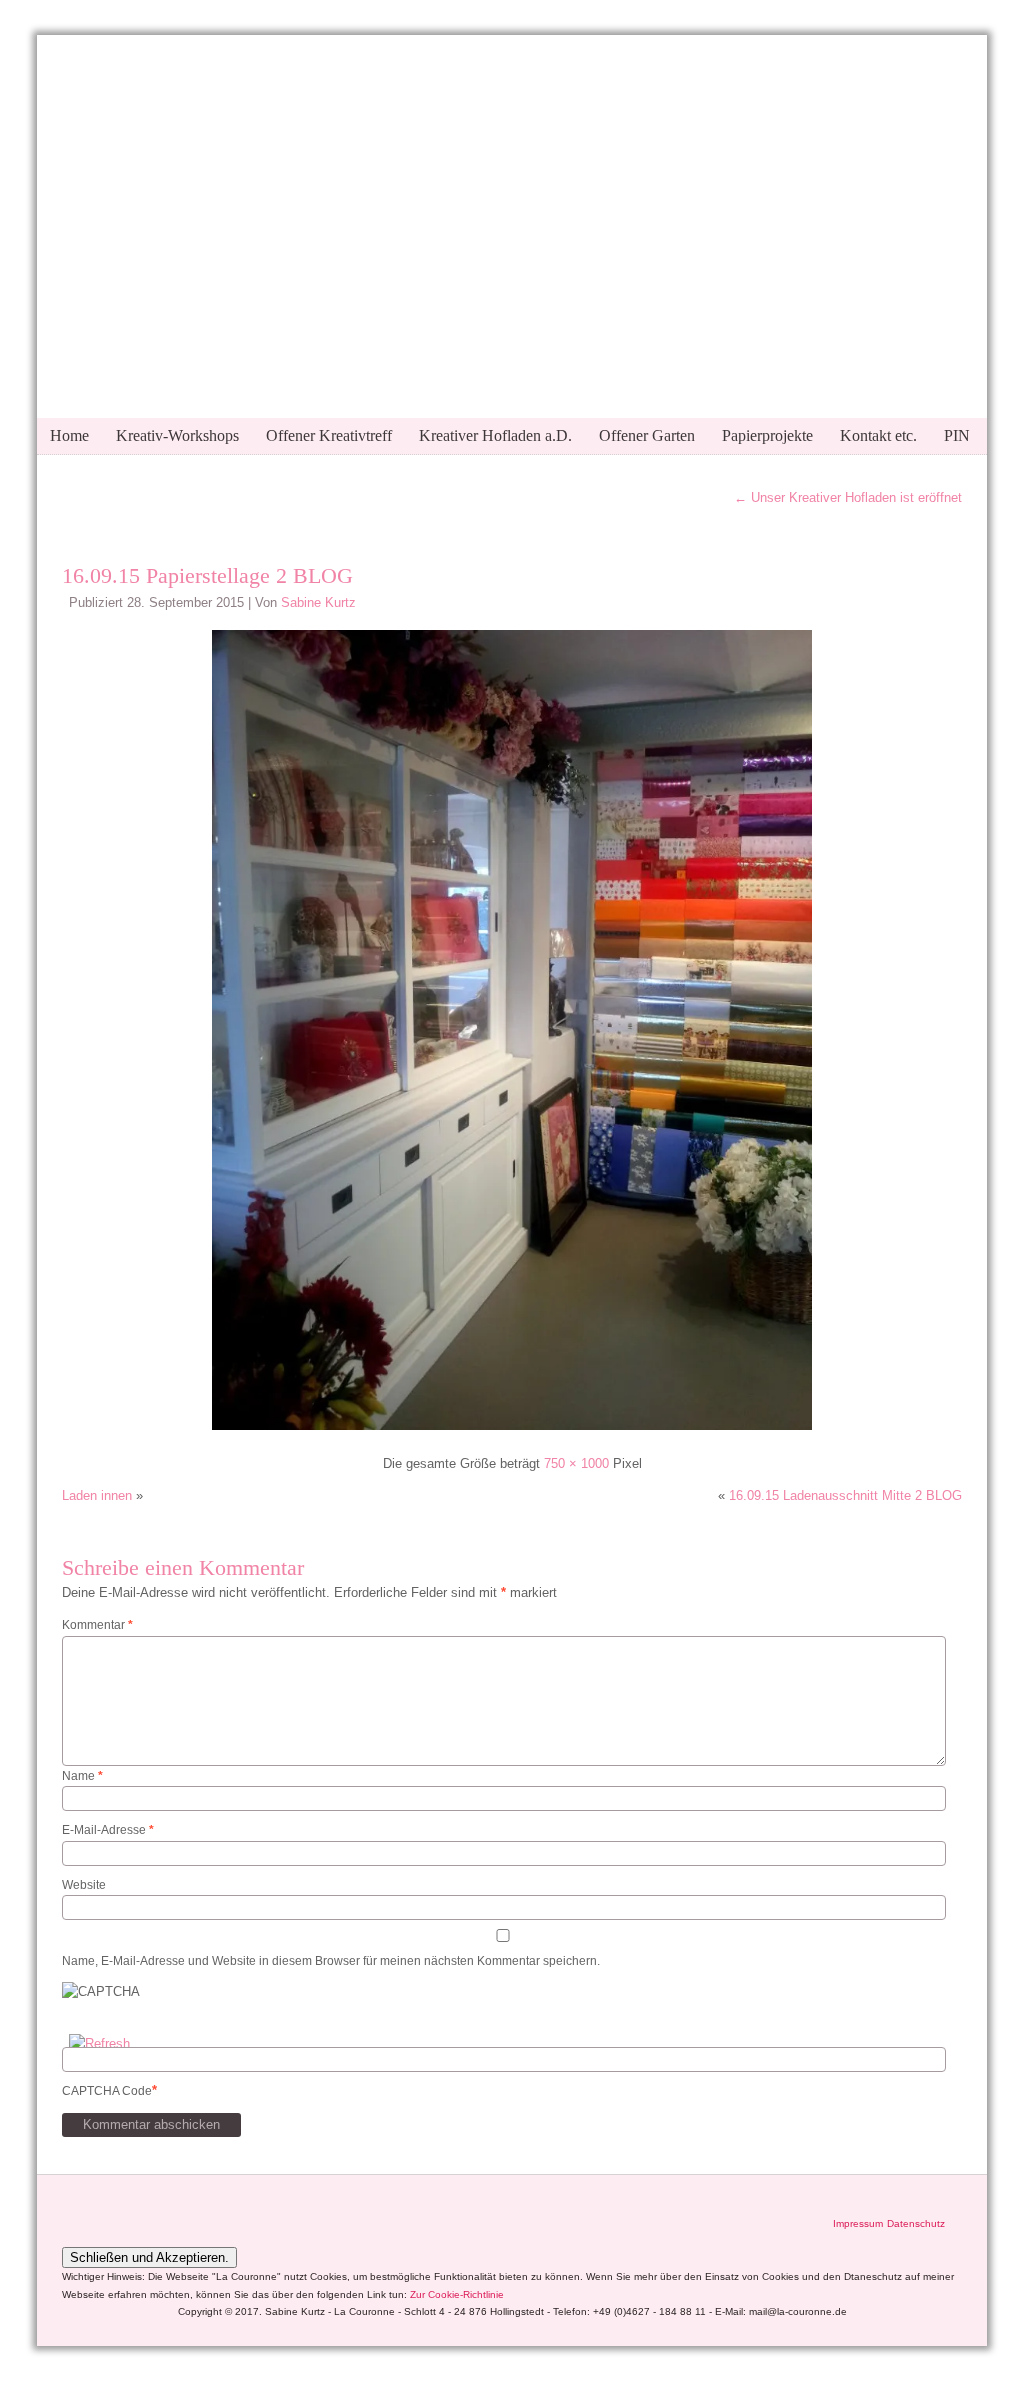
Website (84, 1885)
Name (82, 1776)
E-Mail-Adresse (108, 1830)
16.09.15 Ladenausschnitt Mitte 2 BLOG (845, 1495)
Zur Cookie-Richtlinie (457, 2294)
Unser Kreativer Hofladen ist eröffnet (848, 497)
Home (69, 435)
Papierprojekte (767, 435)
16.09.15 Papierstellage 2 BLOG (207, 575)
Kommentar (97, 1625)
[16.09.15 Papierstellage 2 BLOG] (512, 1432)
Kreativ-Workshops (177, 435)
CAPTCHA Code (107, 2091)
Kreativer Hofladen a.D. (495, 435)
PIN (957, 435)
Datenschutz (916, 2223)
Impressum (858, 2223)
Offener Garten (647, 435)
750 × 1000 (576, 1463)
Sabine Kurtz (318, 602)
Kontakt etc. (878, 435)
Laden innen (97, 1495)
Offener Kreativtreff (329, 435)
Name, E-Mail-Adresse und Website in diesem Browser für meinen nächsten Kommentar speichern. (331, 1961)
